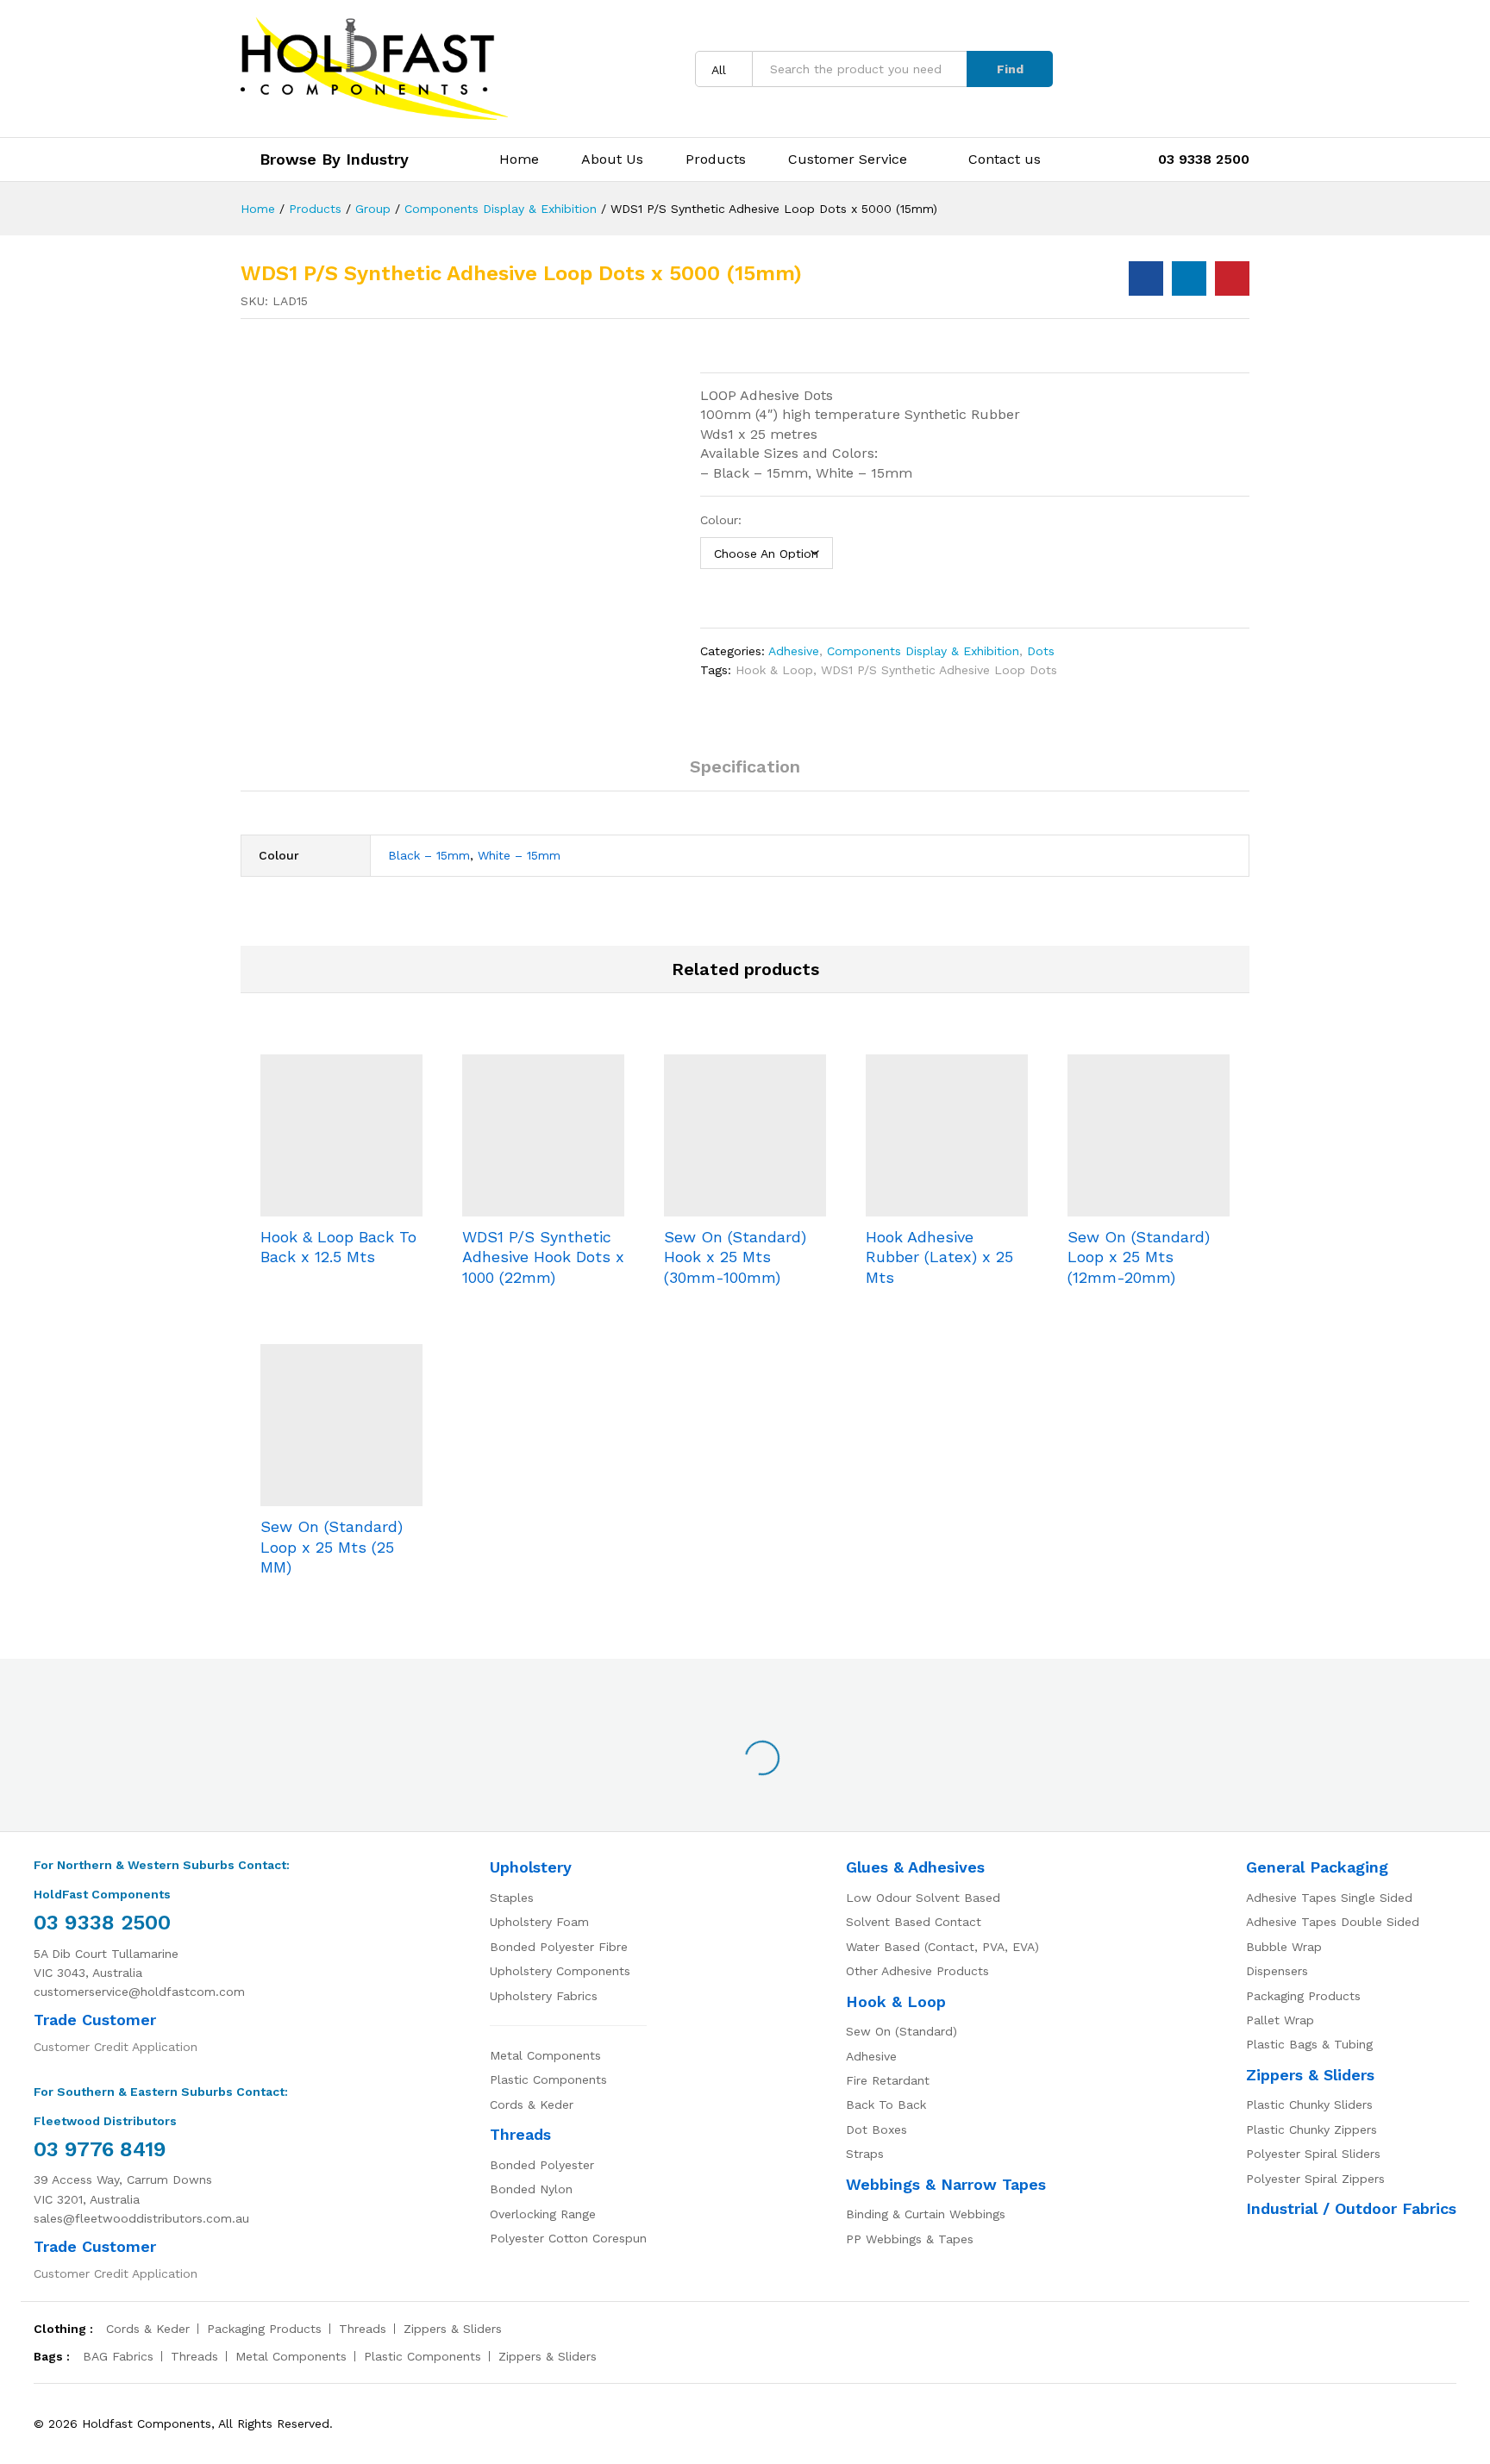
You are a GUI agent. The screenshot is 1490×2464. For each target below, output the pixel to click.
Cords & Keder (532, 2104)
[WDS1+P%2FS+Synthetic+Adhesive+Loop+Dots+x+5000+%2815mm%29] (1189, 278)
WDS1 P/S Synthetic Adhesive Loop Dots (939, 670)
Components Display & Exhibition (923, 651)
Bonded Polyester (542, 2165)
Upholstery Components (560, 1971)
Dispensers (1277, 1971)
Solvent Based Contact (914, 1922)
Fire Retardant (888, 2080)
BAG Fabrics (118, 2356)
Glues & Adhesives (915, 1867)
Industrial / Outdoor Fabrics (1351, 2208)
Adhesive (794, 651)
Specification (745, 766)
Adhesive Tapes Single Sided (1329, 1898)
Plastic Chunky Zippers (1312, 2129)
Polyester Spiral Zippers (1315, 2179)
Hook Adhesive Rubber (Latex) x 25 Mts (939, 1257)
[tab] (745, 774)
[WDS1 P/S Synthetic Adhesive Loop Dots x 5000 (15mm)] (1146, 278)
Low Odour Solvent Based (923, 1898)
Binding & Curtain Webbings (926, 2214)
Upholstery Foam (539, 1922)
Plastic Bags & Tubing (1309, 2044)
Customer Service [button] (848, 159)
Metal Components (545, 2055)
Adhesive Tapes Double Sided (1333, 1922)
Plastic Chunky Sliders (1309, 2104)
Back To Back (886, 2104)
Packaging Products (1303, 1996)
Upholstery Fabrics (544, 1996)
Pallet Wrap (1280, 2020)
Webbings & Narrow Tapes (946, 2184)
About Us (612, 159)
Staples (512, 1898)
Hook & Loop (774, 670)
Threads (520, 2134)
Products (716, 159)
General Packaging (1317, 1867)
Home (519, 159)
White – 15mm (519, 855)
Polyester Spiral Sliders (1313, 2154)
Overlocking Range (543, 2214)
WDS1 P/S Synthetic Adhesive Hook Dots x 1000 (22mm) (543, 1257)
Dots (1041, 651)
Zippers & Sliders (1310, 2075)
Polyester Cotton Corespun (568, 2238)
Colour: (721, 520)
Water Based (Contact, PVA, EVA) (942, 1947)
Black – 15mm (429, 855)
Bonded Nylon (531, 2189)
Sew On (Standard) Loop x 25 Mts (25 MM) (332, 1547)
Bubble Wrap (1284, 1947)
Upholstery (531, 1867)
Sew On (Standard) (902, 2031)
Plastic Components (548, 2079)
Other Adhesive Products (917, 1971)
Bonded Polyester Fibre (559, 1947)
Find (1010, 69)
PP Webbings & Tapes (910, 2239)
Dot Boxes (876, 2129)
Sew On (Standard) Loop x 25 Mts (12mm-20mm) (1139, 1257)
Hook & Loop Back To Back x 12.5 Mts (338, 1247)
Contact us (1005, 159)
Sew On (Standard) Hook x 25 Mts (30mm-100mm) (735, 1257)
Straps (865, 2154)
